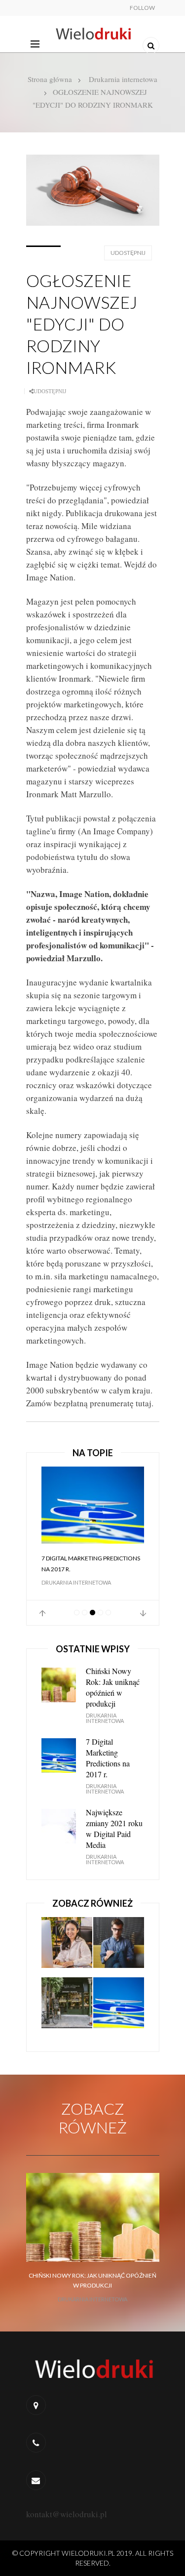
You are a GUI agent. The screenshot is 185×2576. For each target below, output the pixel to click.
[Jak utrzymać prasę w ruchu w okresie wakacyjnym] (67, 2007)
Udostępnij (128, 253)
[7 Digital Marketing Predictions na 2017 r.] (93, 1505)
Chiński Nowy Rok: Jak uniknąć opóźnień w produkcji (113, 1687)
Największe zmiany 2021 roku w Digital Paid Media (114, 1828)
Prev (42, 1613)
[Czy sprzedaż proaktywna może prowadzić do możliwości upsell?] (67, 1947)
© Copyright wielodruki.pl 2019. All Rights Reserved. (93, 2558)
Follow (142, 8)
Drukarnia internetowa (123, 79)
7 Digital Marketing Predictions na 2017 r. (91, 1564)
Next (143, 1613)
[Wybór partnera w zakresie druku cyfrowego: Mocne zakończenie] (119, 1947)
